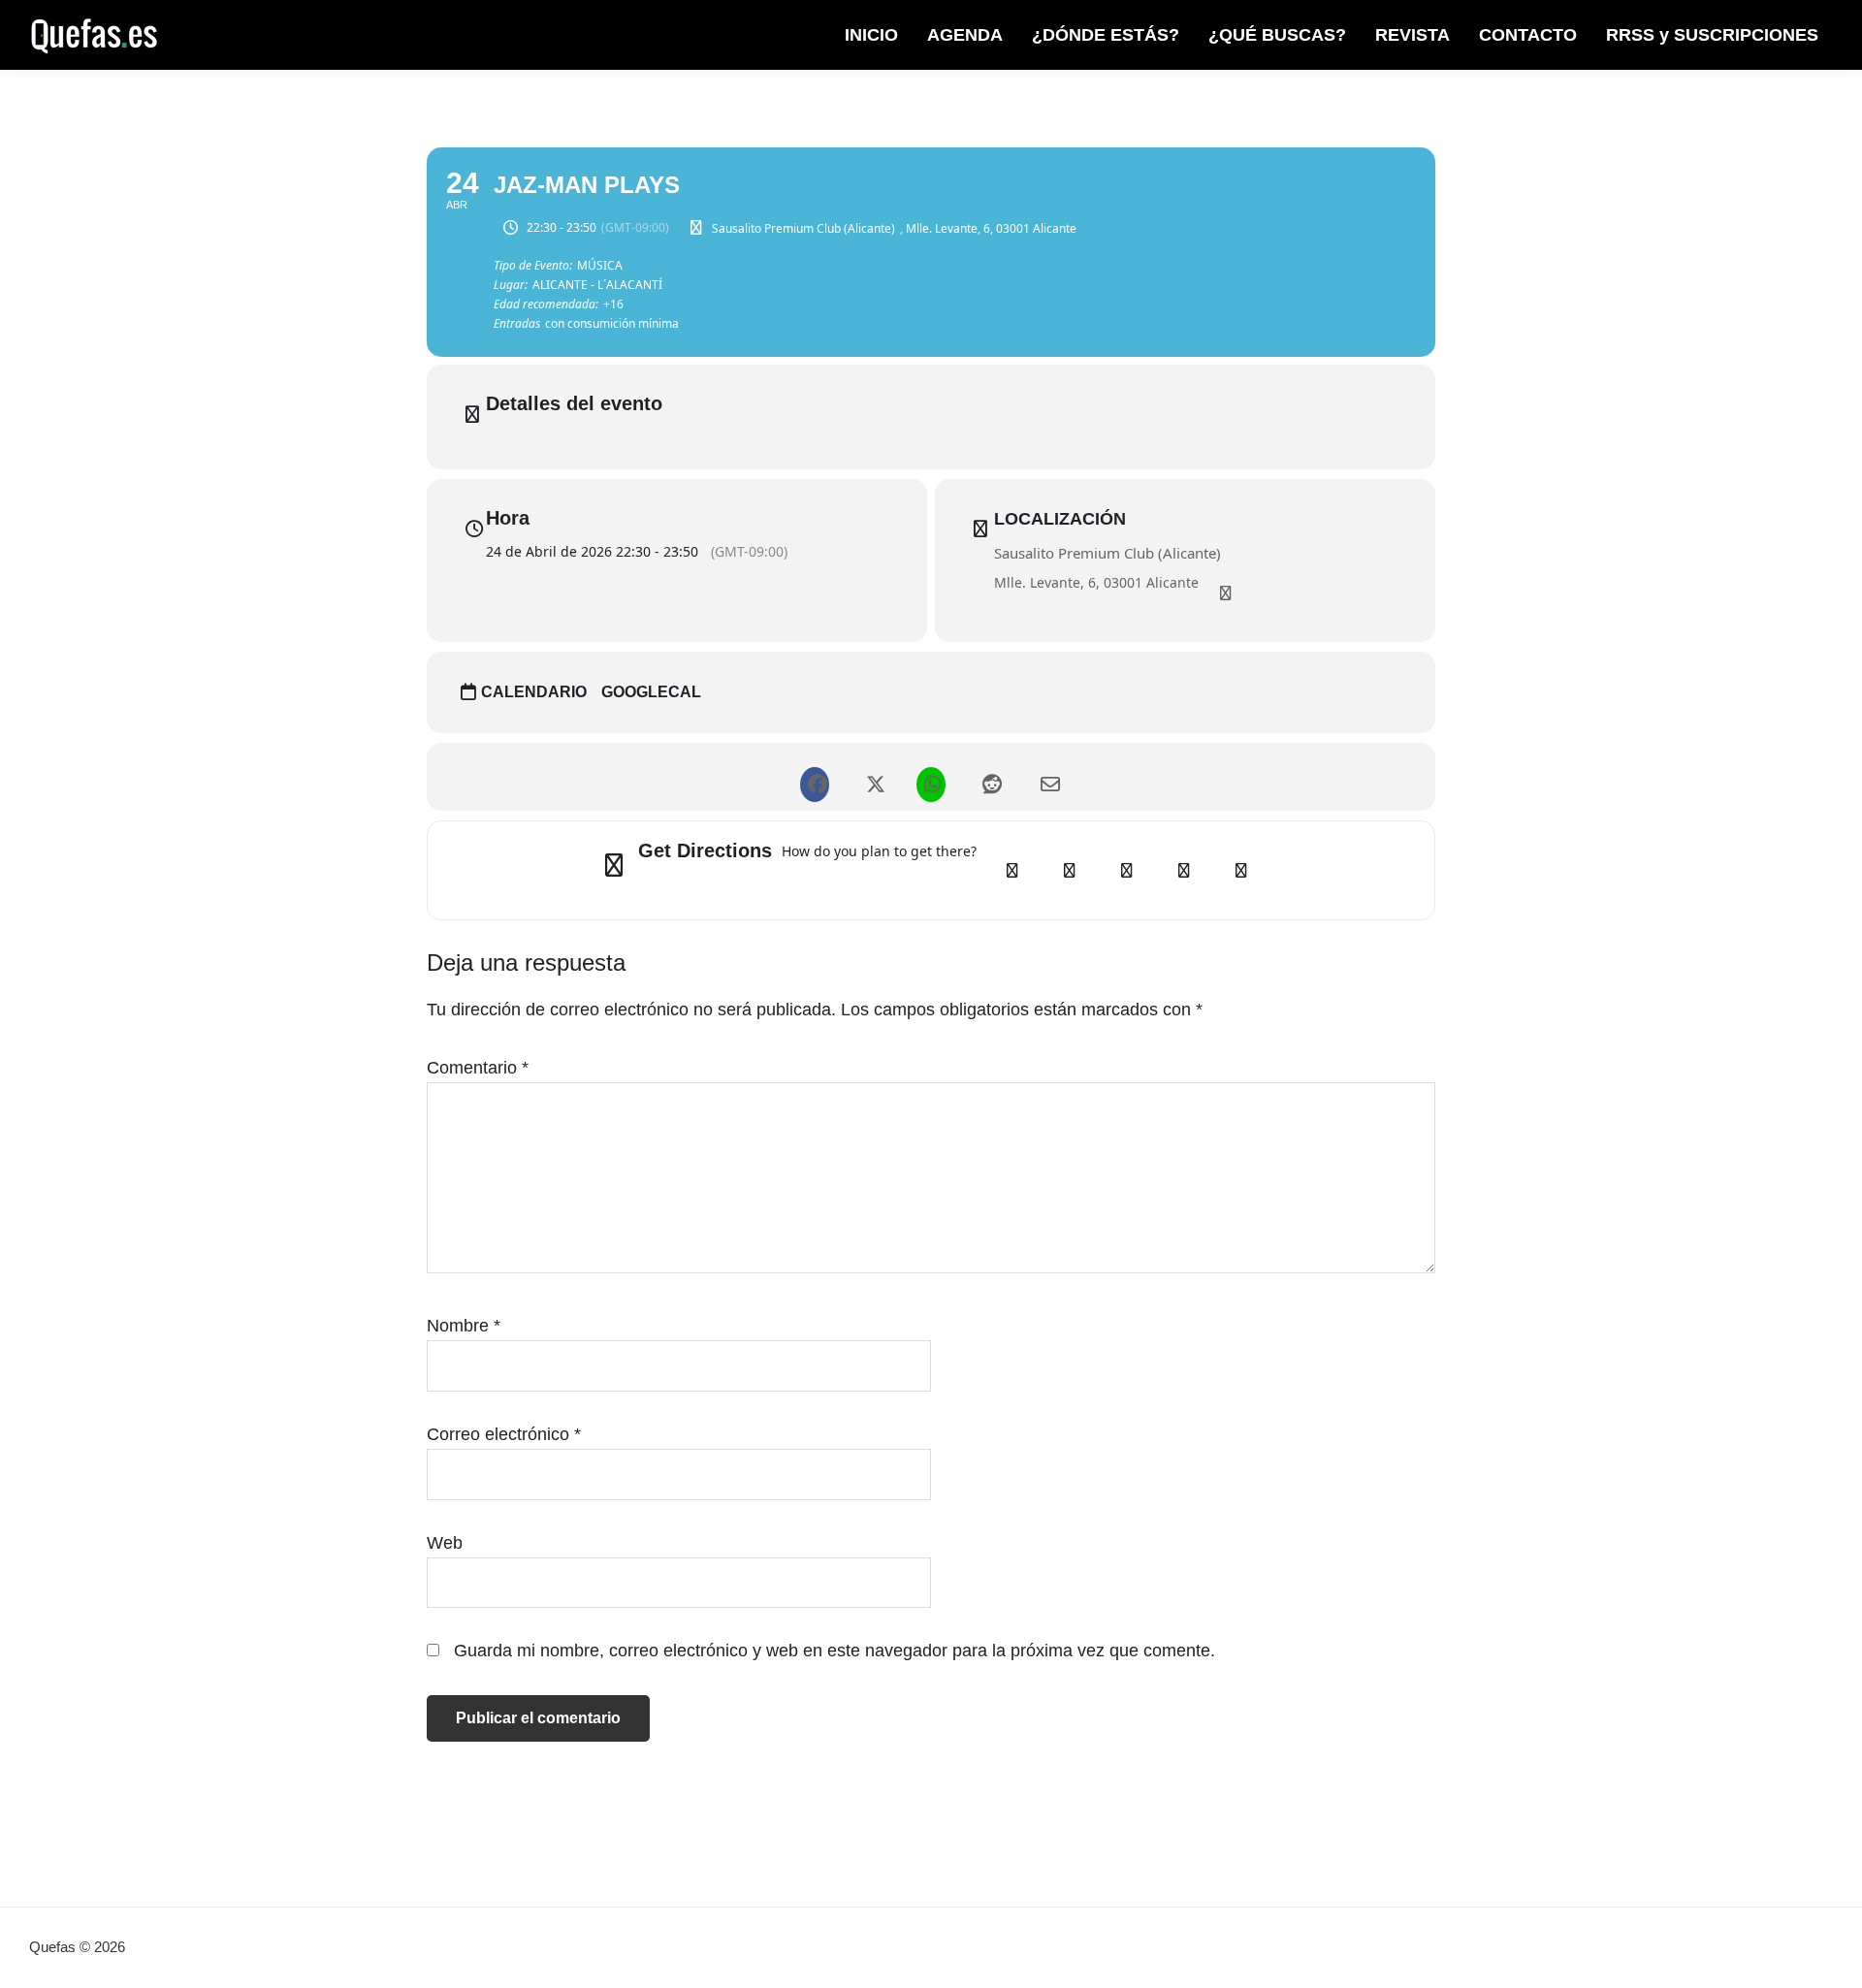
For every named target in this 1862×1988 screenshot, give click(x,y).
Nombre (464, 1326)
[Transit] (1127, 870)
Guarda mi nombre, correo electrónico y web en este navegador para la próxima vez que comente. (835, 1651)
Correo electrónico (504, 1434)
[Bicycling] (1241, 870)
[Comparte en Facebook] (815, 777)
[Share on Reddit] (989, 777)
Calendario (534, 692)
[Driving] (1070, 870)
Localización (1060, 519)
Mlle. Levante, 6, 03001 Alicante (1096, 582)
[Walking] (1184, 870)
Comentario (478, 1068)
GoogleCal (651, 692)
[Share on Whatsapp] (931, 777)
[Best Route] (1012, 870)
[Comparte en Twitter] (873, 777)
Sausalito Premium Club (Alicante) (1108, 553)
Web (445, 1543)
